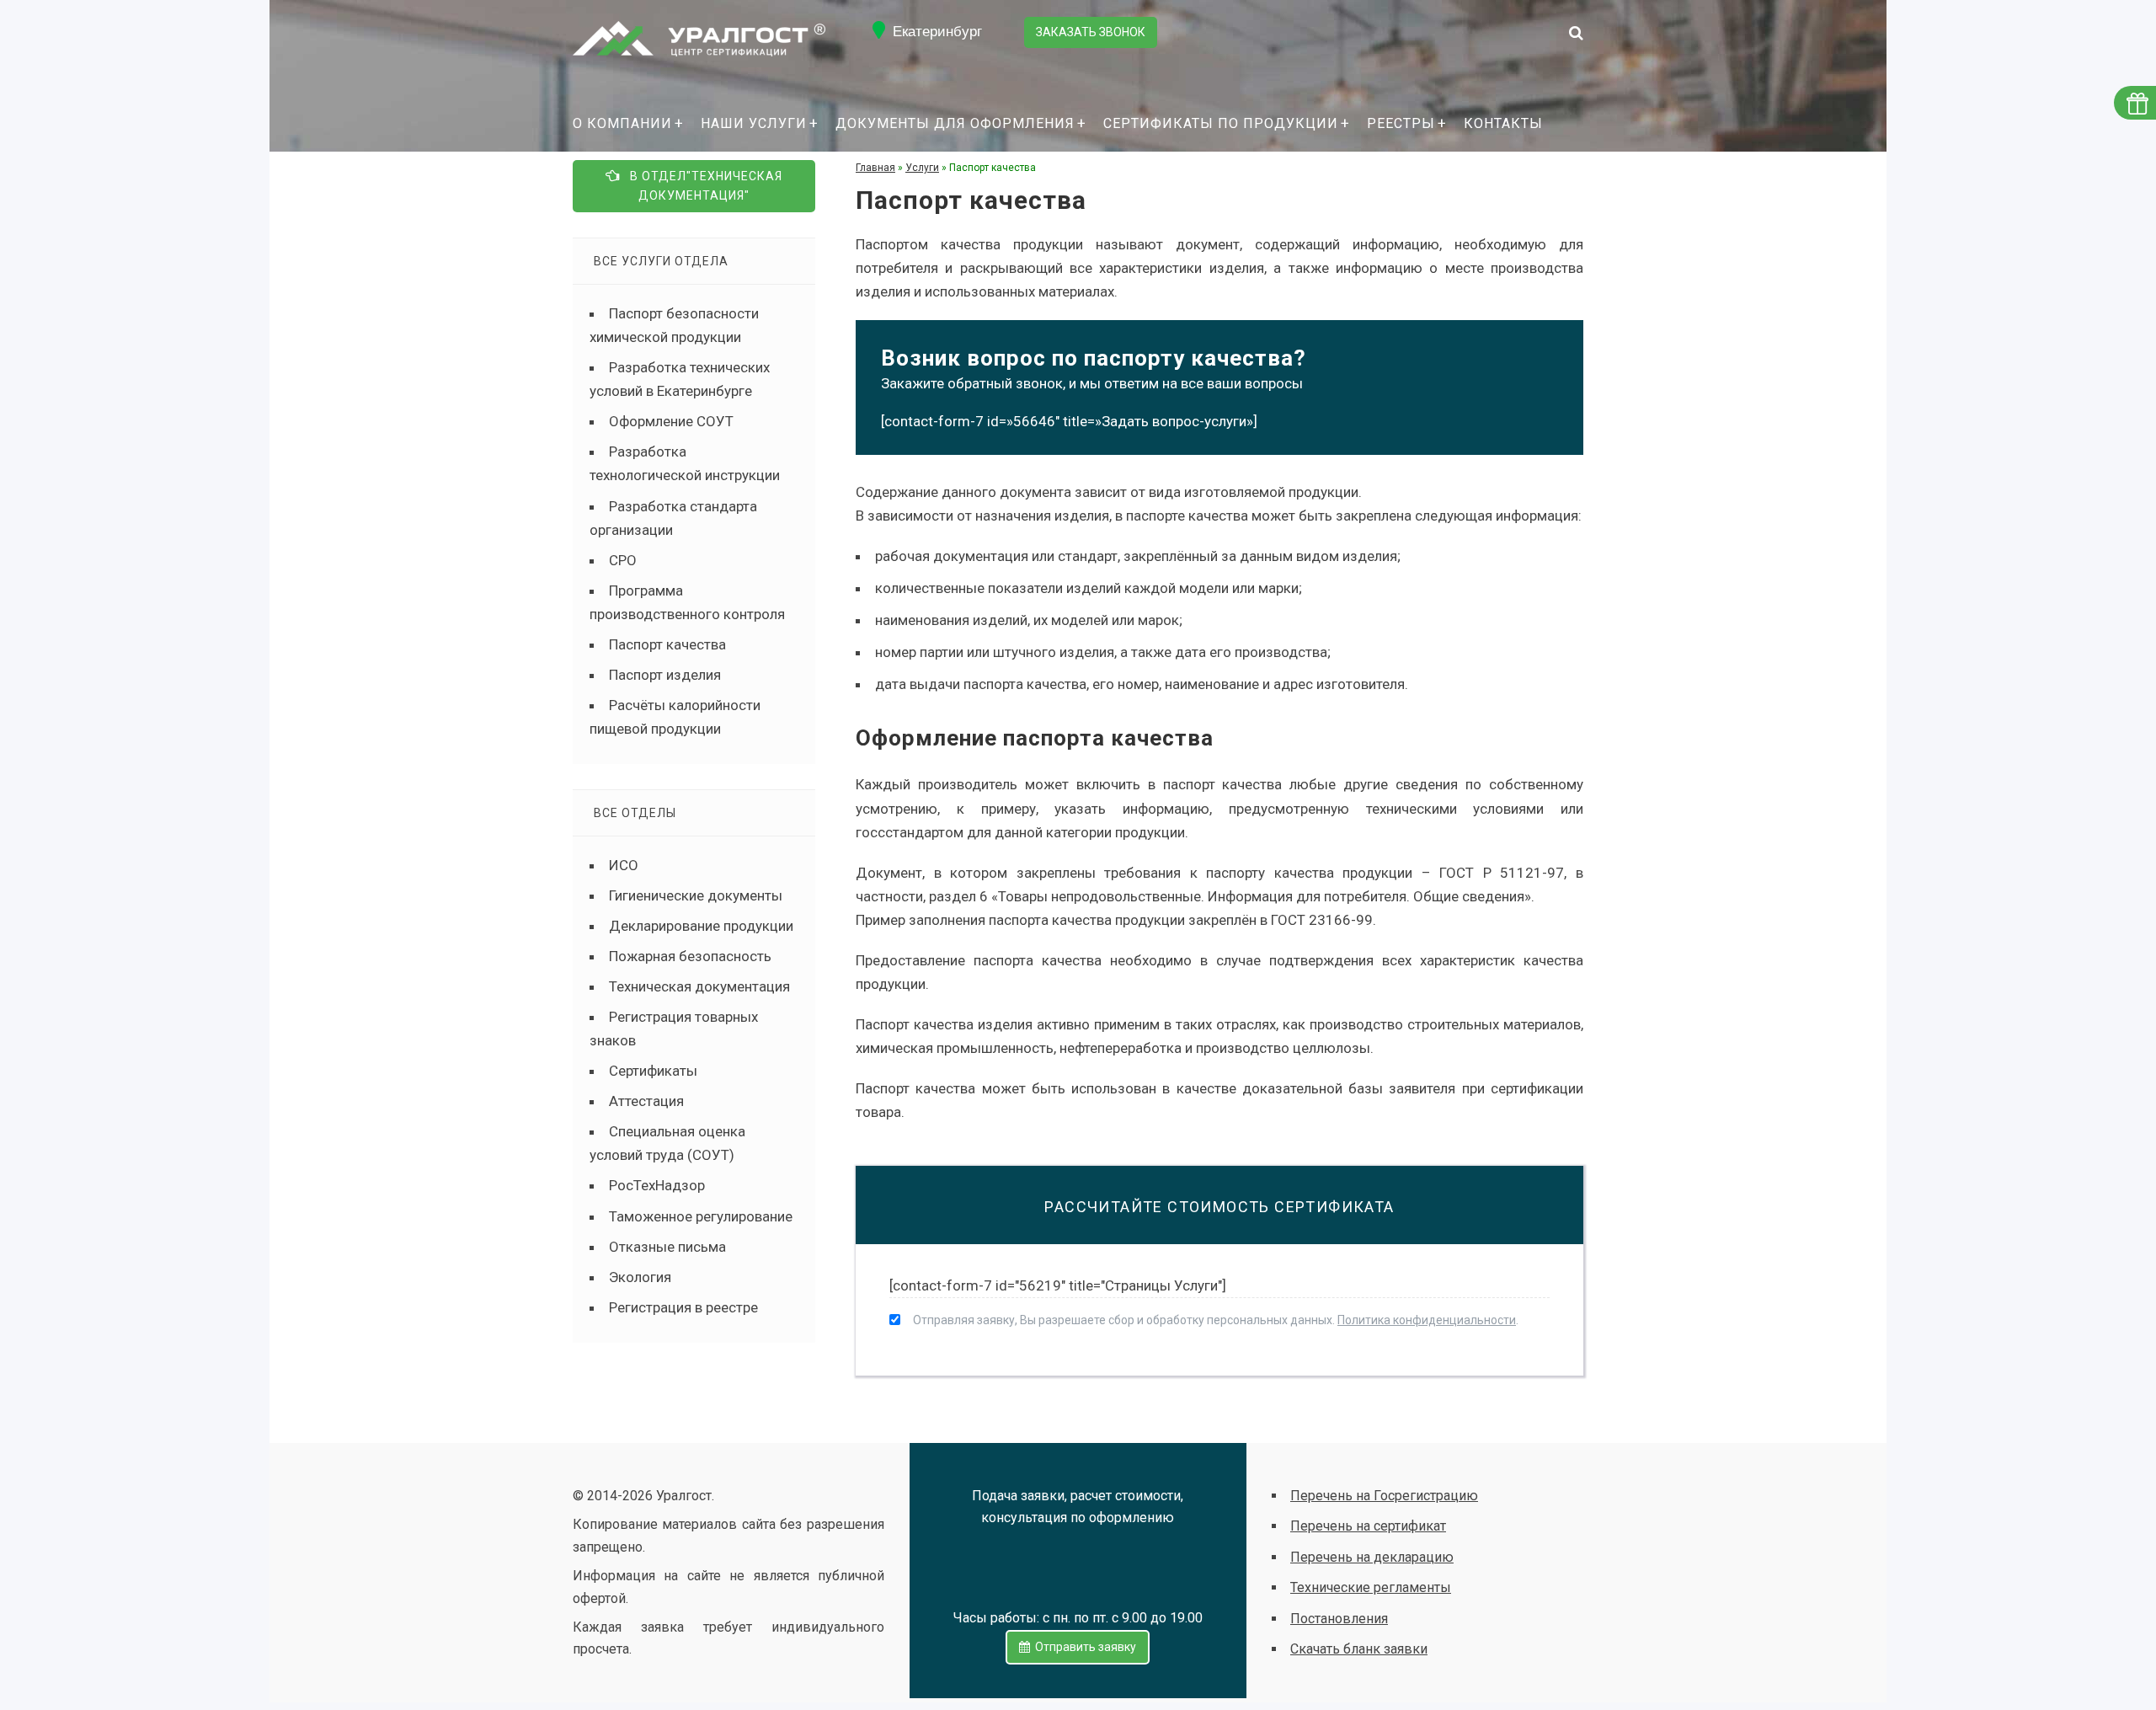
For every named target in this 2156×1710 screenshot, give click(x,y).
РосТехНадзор (657, 1185)
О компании (622, 123)
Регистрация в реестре (683, 1307)
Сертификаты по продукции (1221, 123)
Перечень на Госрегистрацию (1384, 1496)
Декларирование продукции (701, 926)
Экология (640, 1277)
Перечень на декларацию (1372, 1557)
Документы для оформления (955, 123)
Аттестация (646, 1101)
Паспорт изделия (665, 675)
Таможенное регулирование (701, 1216)
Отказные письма (667, 1247)
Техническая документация (699, 986)
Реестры (1401, 123)
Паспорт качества (667, 644)
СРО (623, 560)
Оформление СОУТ (671, 421)
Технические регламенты (1371, 1587)
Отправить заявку (1083, 1647)
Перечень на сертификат (1368, 1526)
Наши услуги (754, 123)
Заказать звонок (1091, 32)
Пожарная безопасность (690, 956)
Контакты (1503, 123)
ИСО (624, 865)
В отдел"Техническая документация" (701, 186)
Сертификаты (653, 1071)
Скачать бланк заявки (1359, 1649)
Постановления (1339, 1619)
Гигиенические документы (696, 895)
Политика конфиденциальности (1427, 1320)
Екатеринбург (937, 32)
